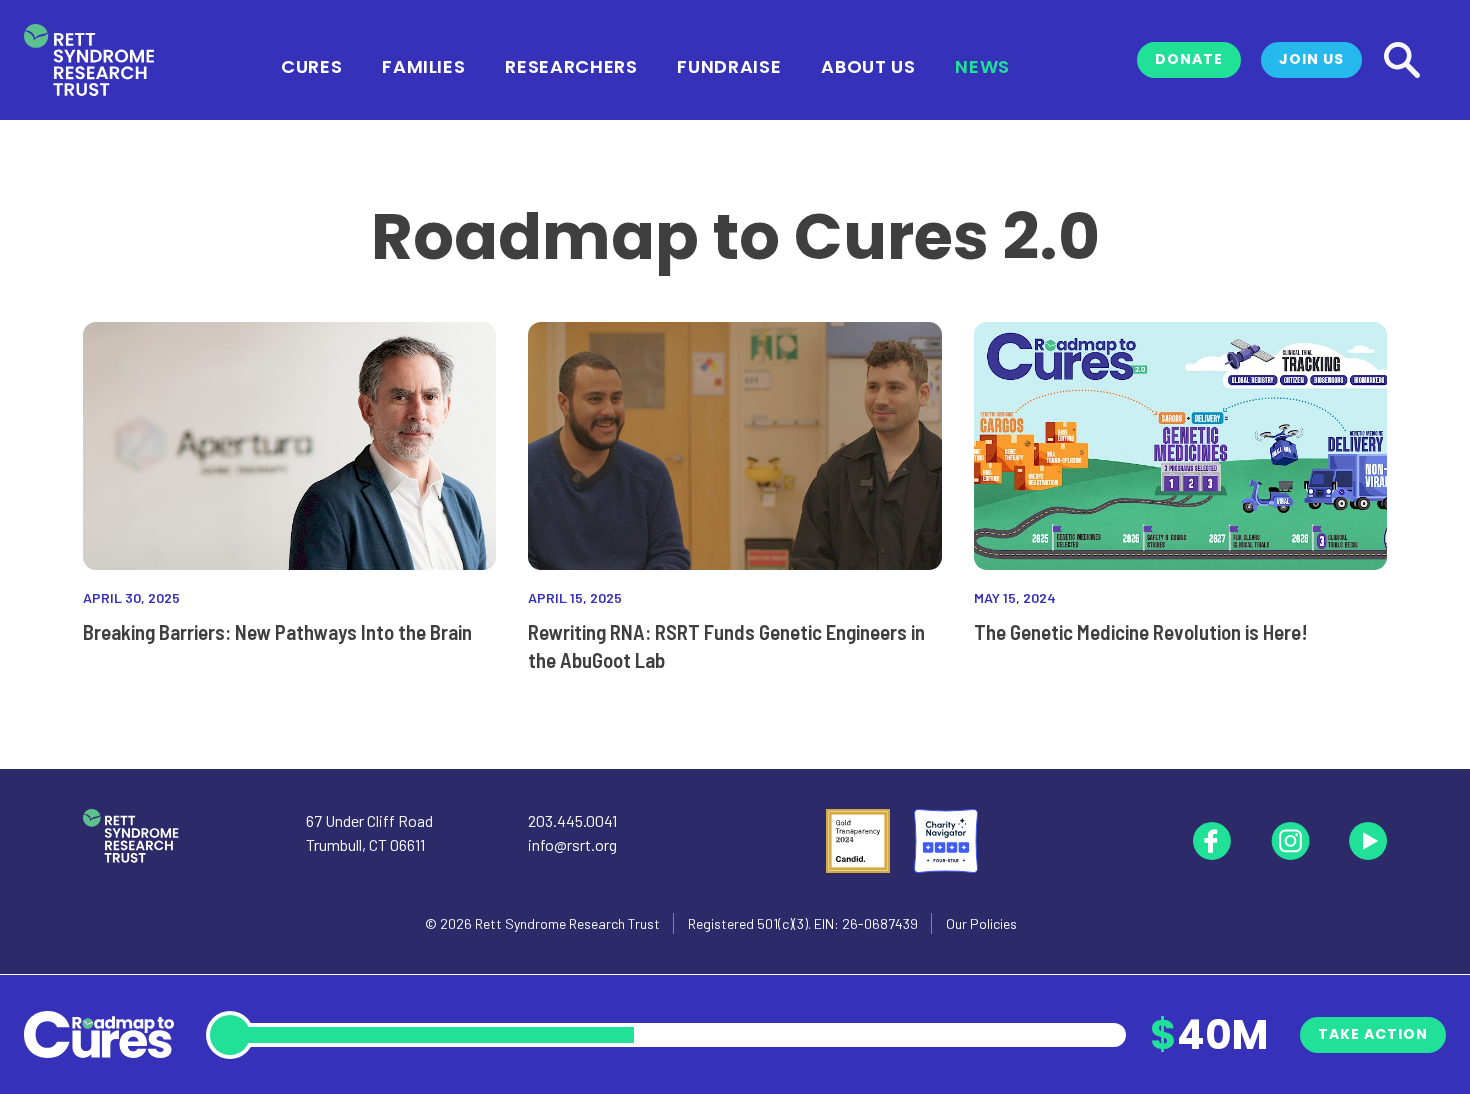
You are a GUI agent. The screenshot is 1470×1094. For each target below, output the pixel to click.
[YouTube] (1368, 841)
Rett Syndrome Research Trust (567, 923)
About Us (868, 65)
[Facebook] (1212, 841)
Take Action (1373, 1034)
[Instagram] (1290, 841)
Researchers (571, 65)
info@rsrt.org (572, 844)
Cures (311, 65)
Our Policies (981, 923)
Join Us (1311, 59)
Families (423, 65)
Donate (1189, 59)
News (982, 65)
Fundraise (729, 65)
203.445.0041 (572, 820)
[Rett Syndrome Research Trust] (89, 60)
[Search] (1402, 60)
